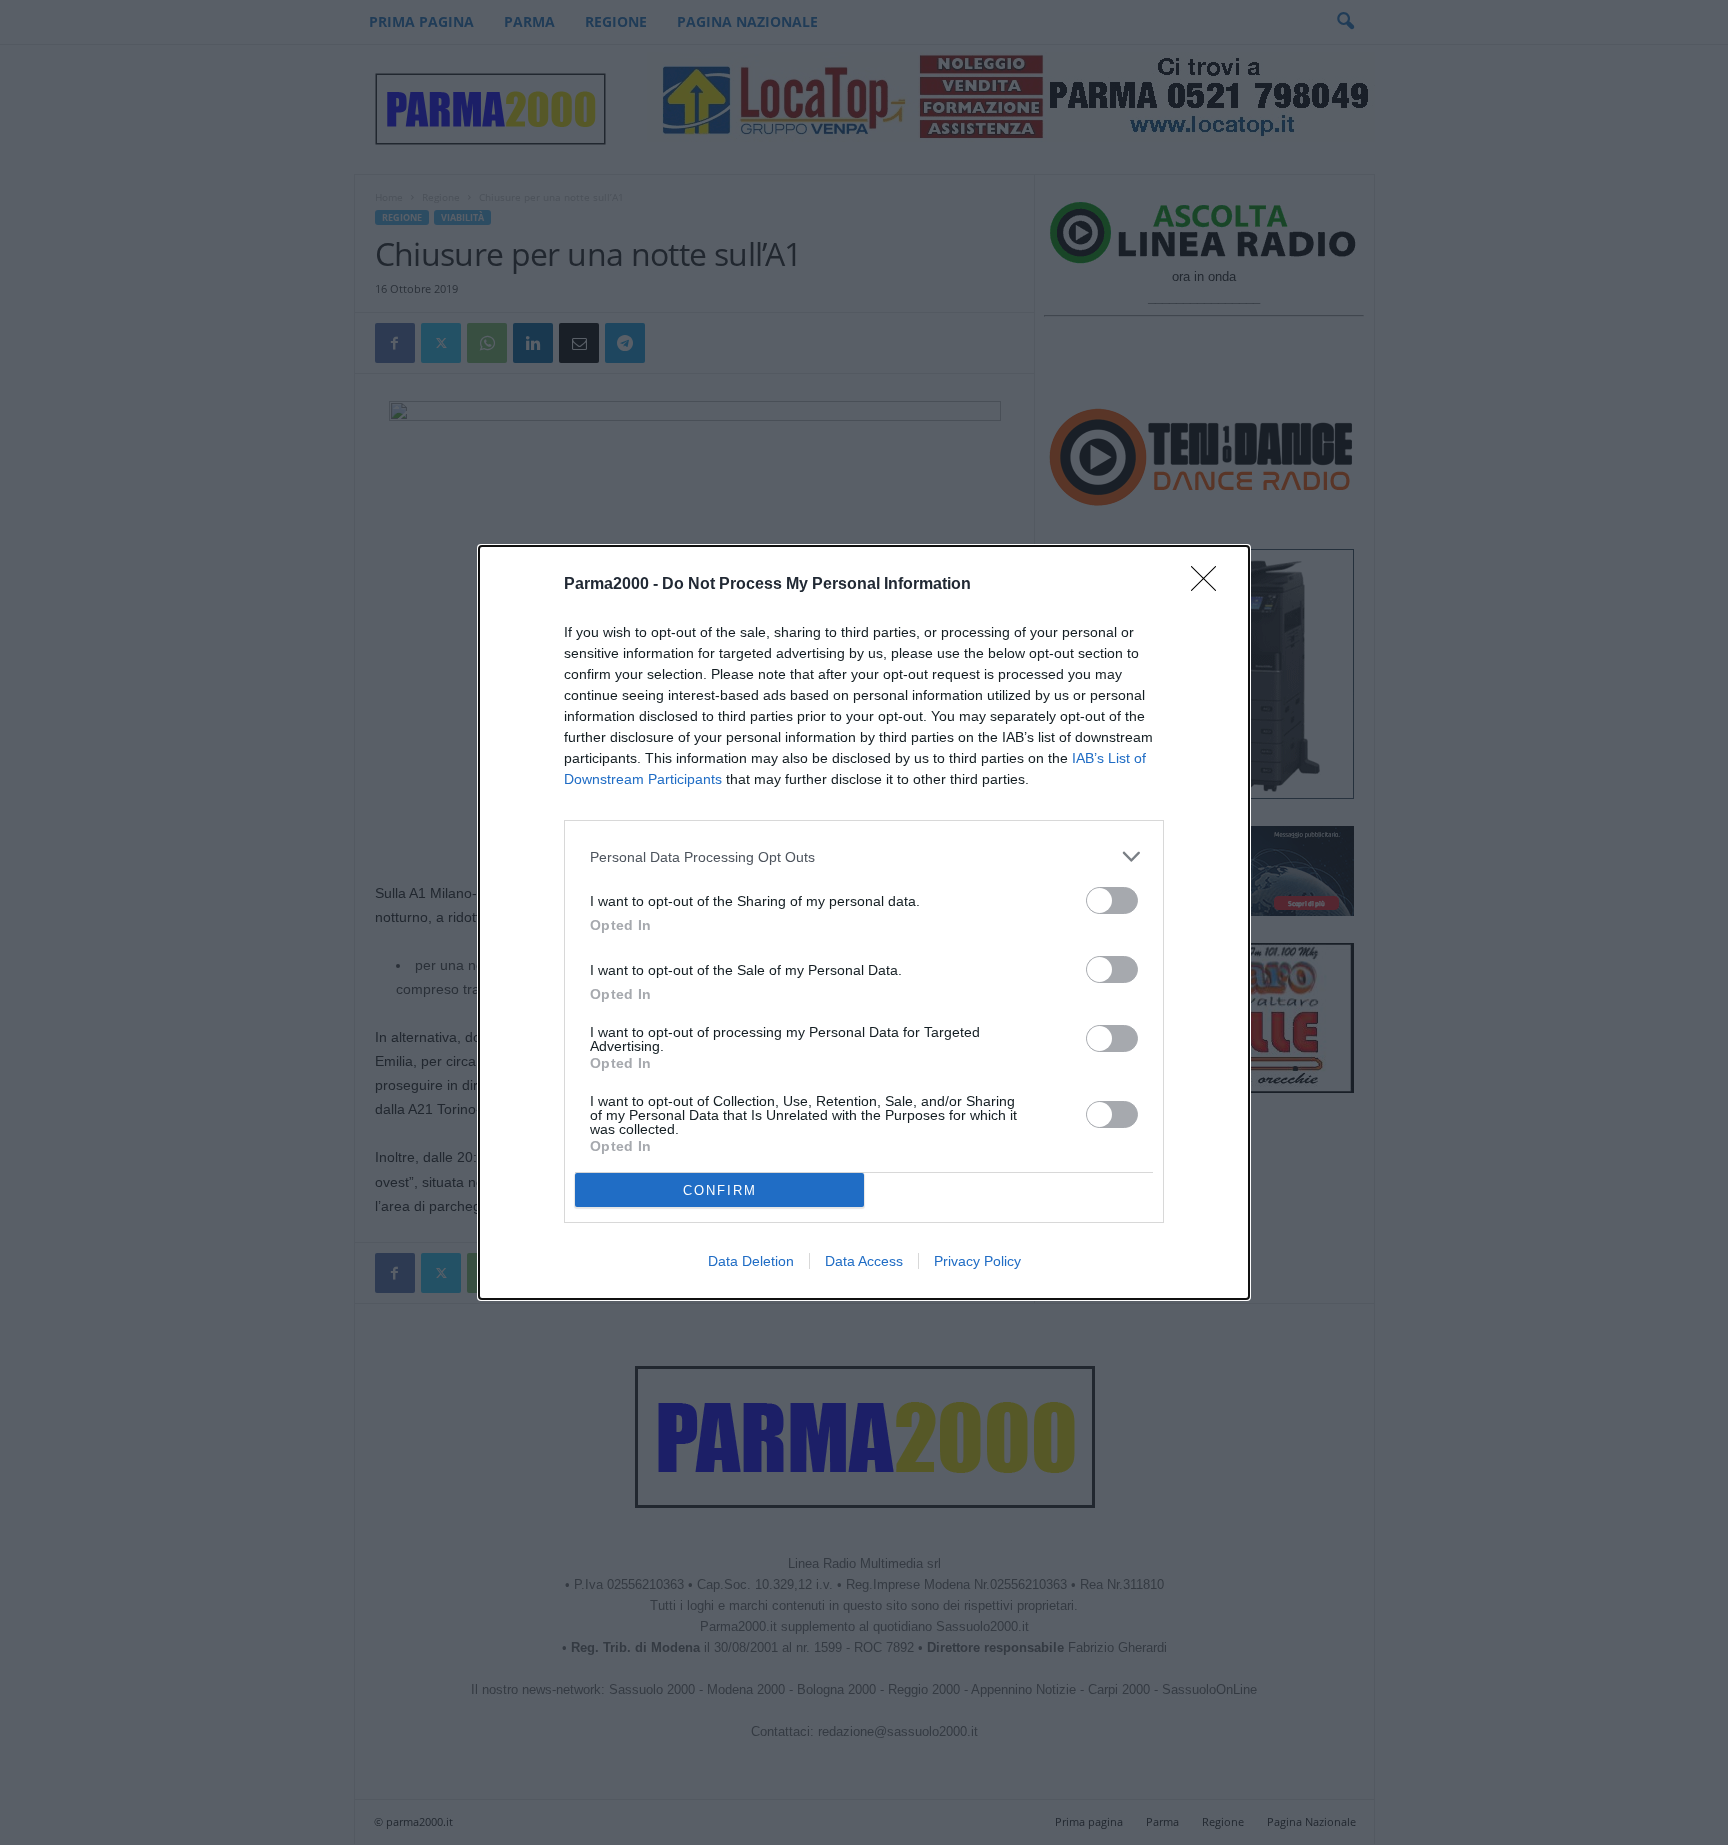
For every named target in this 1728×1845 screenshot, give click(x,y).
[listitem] (864, 856)
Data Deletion (751, 1261)
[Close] (1210, 585)
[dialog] (864, 922)
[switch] (1112, 900)
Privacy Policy (977, 1261)
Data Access (864, 1261)
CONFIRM (720, 1190)
